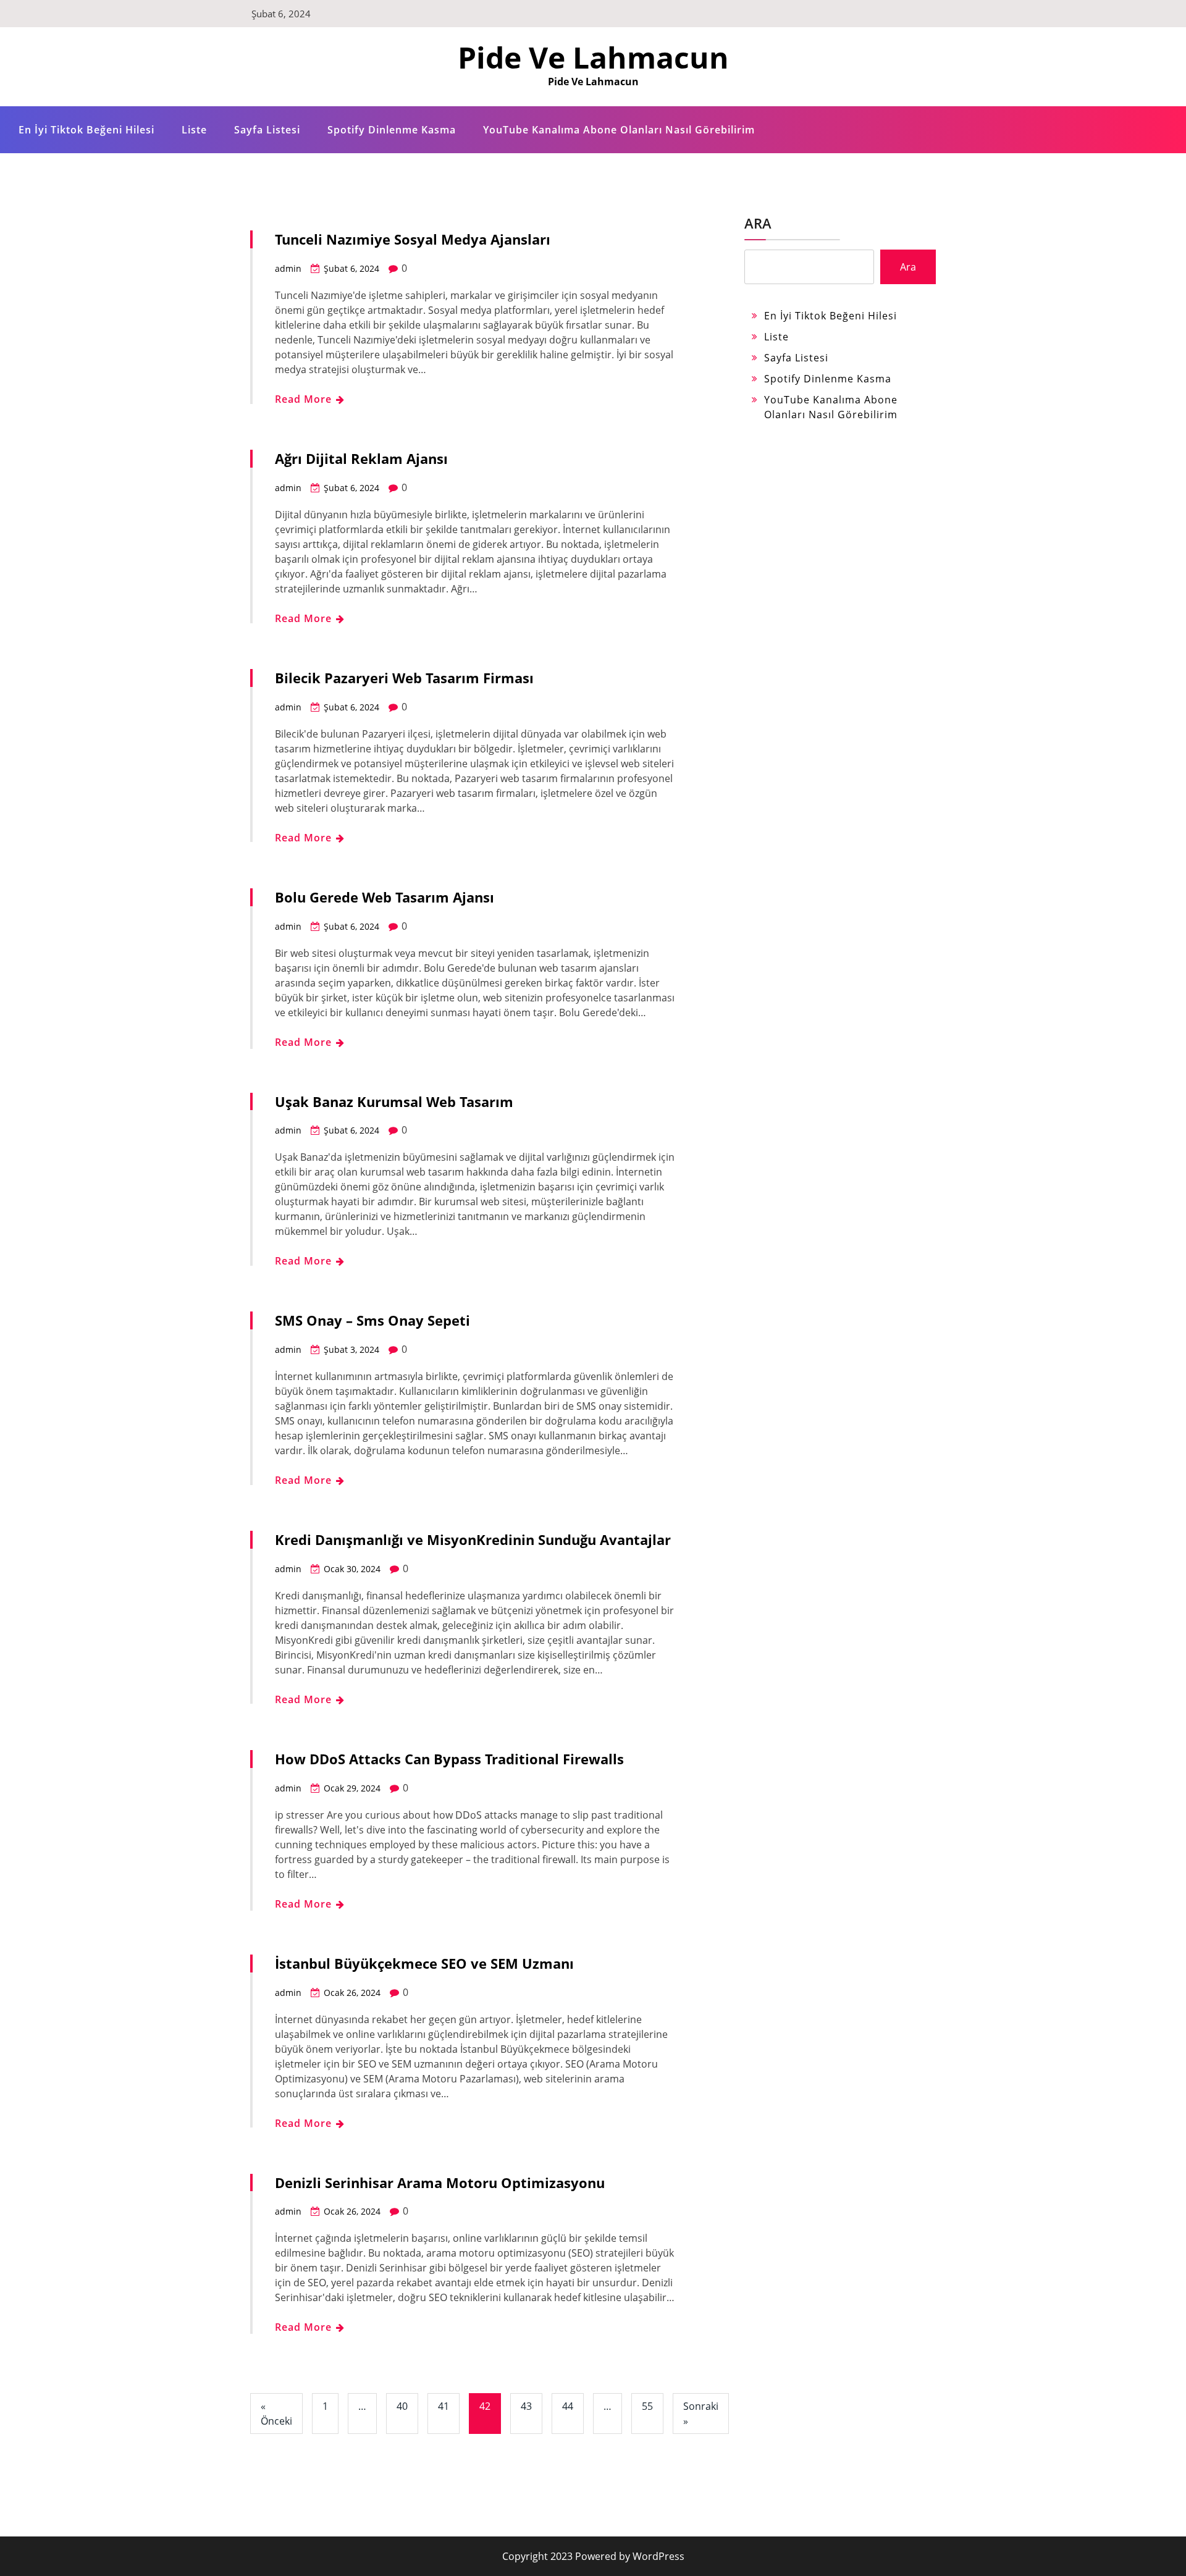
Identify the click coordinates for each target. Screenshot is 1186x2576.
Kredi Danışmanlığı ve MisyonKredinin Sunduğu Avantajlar (473, 1539)
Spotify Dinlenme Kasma (392, 130)
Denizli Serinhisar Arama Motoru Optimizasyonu (440, 2182)
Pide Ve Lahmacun (593, 57)
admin (288, 268)
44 (568, 2406)
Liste (194, 130)
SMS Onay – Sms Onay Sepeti (372, 1320)
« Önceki (276, 2414)
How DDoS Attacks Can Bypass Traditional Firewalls (449, 1759)
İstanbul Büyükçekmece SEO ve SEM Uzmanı (424, 1963)
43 (526, 2406)
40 (402, 2406)
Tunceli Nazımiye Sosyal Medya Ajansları (413, 239)
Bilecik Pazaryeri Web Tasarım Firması (404, 678)
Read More (305, 399)
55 (647, 2406)
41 (444, 2406)
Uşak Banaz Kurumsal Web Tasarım (394, 1101)
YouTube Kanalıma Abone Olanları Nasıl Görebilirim (619, 130)
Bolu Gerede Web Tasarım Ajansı (385, 897)
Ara (758, 223)
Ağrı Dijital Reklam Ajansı (361, 458)
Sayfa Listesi (267, 130)
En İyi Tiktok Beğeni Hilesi (86, 130)
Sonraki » (701, 2414)
